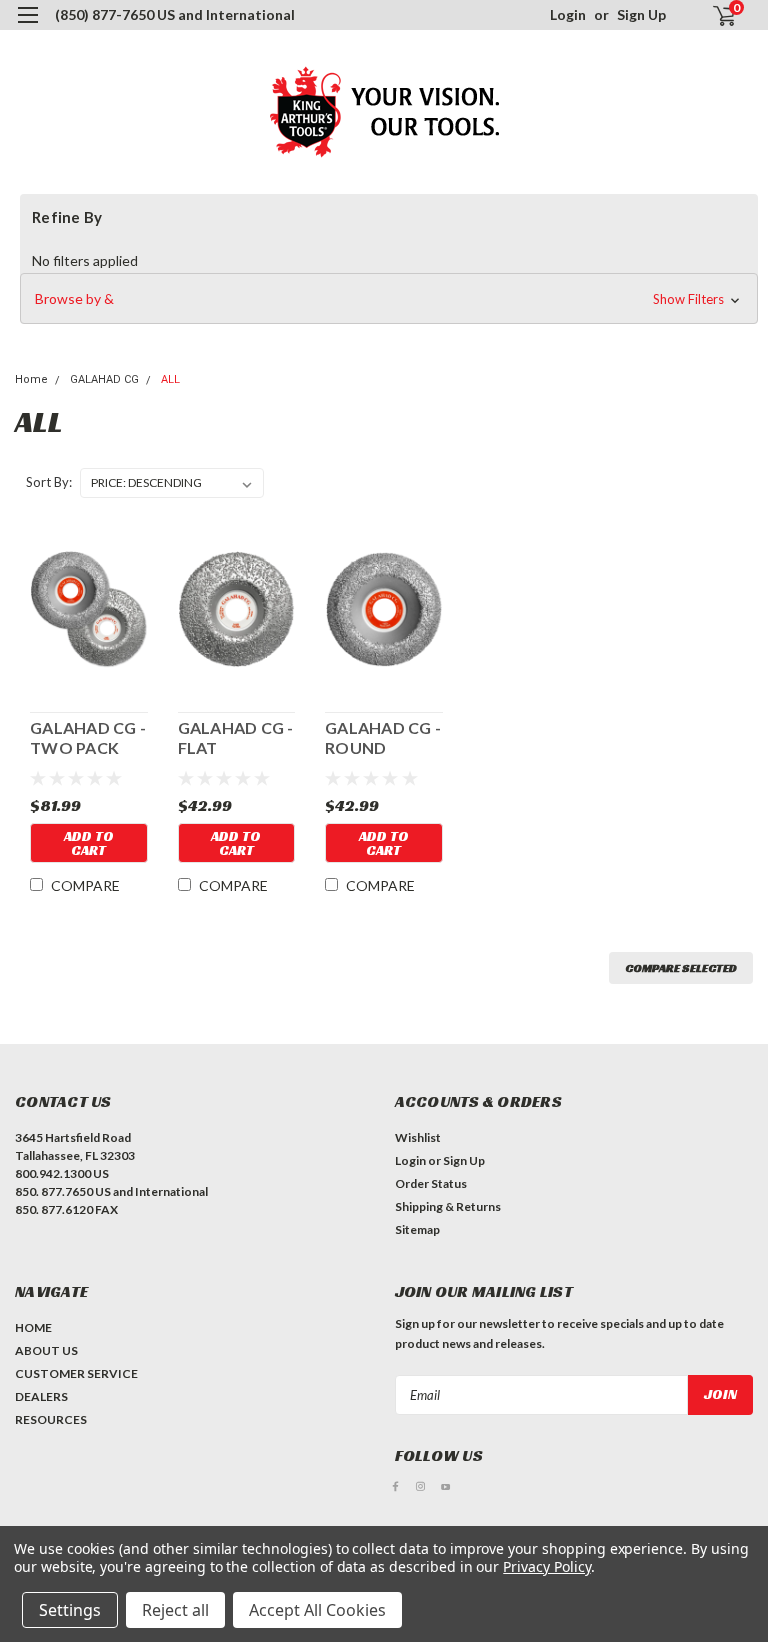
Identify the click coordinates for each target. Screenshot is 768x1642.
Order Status (431, 1183)
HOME (33, 1327)
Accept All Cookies (317, 1610)
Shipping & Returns (448, 1206)
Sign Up (641, 14)
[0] (716, 15)
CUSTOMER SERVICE (76, 1373)
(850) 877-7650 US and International (175, 14)
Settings (70, 1610)
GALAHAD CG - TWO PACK (88, 737)
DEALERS (41, 1396)
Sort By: (49, 482)
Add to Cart (89, 843)
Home (31, 379)
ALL (170, 379)
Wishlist (418, 1137)
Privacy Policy (546, 1566)
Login (568, 14)
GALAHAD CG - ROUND (383, 737)
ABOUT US (46, 1350)
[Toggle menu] (27, 27)
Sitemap (417, 1229)
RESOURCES (51, 1419)
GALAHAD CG (104, 379)
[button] (389, 299)
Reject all (175, 1610)
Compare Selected (681, 967)
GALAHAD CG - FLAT (236, 737)
